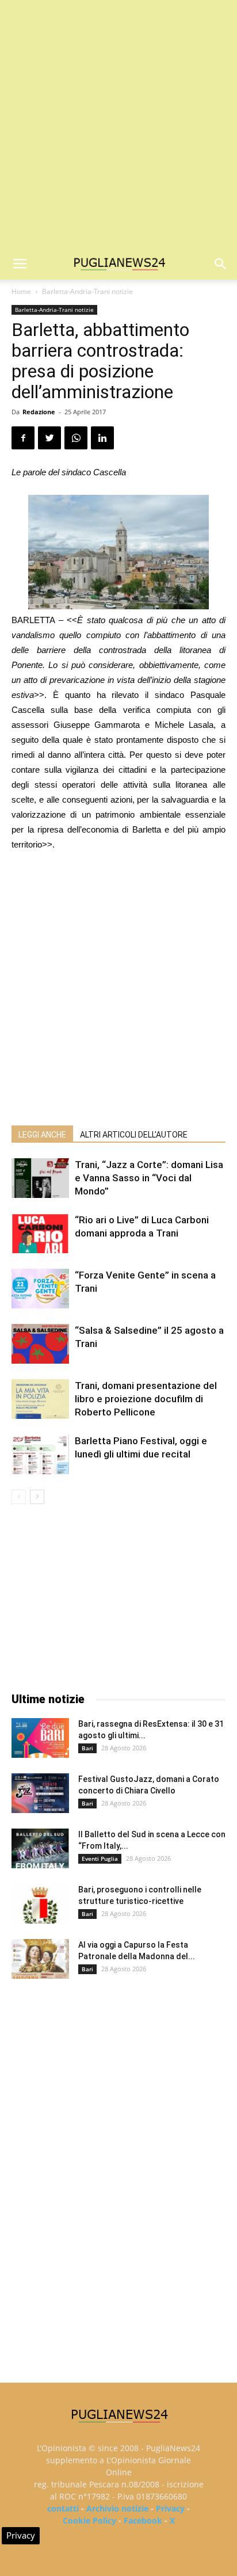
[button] (221, 264)
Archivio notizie (117, 2508)
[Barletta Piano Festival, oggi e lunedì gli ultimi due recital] (40, 1454)
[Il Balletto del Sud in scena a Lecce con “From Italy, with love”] (40, 1848)
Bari (87, 1748)
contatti (63, 2508)
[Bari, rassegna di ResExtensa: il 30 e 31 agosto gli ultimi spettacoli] (40, 1738)
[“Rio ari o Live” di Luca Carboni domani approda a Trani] (40, 1233)
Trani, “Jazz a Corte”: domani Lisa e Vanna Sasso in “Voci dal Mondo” (149, 1178)
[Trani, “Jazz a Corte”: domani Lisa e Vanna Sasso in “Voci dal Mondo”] (40, 1178)
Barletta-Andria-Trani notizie (87, 291)
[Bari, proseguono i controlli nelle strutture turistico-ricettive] (40, 1904)
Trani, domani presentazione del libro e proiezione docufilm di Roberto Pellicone (146, 1399)
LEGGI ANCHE (42, 1135)
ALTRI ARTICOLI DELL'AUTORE (134, 1135)
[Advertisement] (118, 124)
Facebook (143, 2520)
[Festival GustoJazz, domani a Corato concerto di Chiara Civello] (40, 1793)
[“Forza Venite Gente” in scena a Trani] (40, 1289)
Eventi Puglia (100, 1858)
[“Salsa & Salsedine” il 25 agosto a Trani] (40, 1344)
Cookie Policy (89, 2520)
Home (21, 291)
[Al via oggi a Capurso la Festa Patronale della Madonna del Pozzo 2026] (40, 1959)
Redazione (39, 412)
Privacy (170, 2508)
